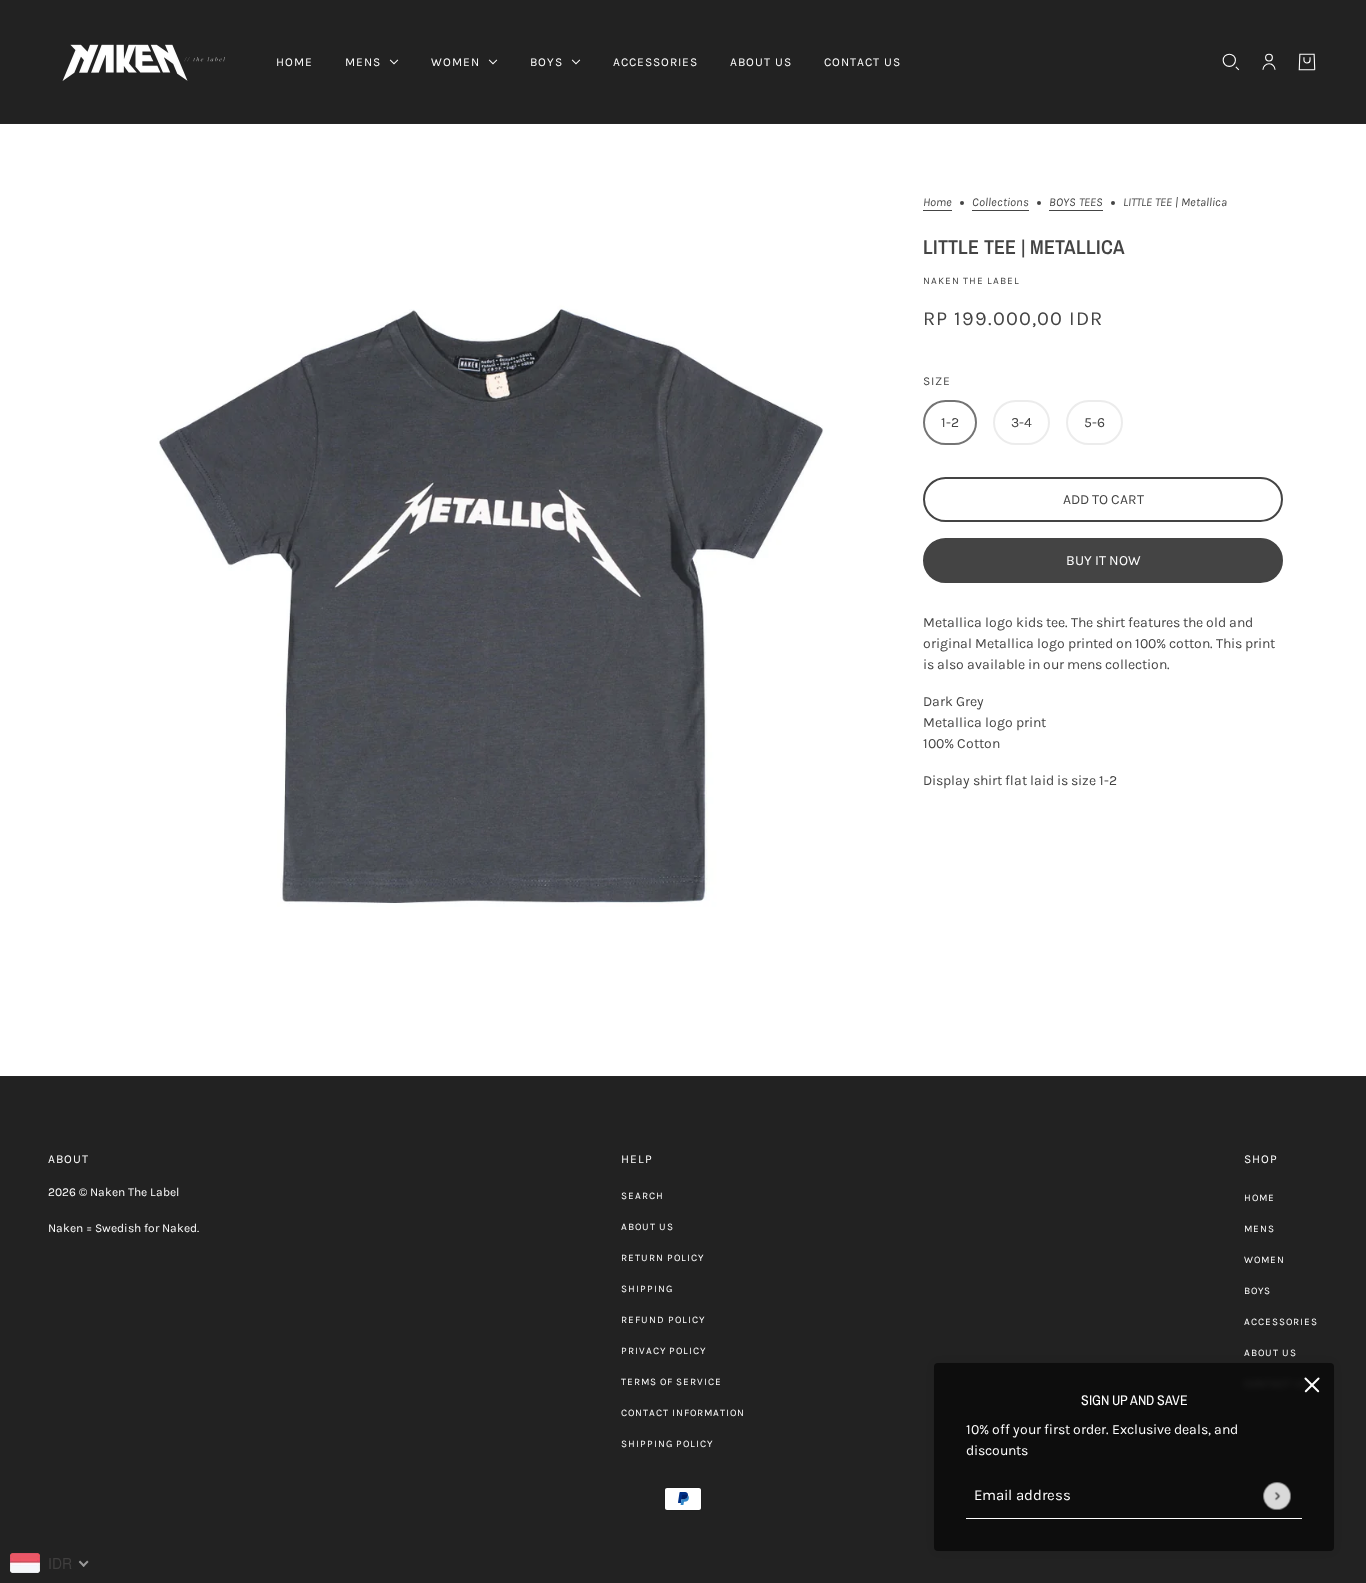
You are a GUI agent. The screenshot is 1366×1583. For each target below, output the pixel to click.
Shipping (647, 1289)
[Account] (1269, 62)
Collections (1000, 202)
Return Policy (662, 1258)
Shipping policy (667, 1444)
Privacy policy (663, 1351)
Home (937, 202)
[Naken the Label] (146, 62)
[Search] (1231, 62)
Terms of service (671, 1382)
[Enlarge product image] (487, 600)
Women (1264, 1260)
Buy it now (1103, 560)
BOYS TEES (1076, 202)
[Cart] (1307, 62)
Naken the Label (971, 281)
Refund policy (663, 1320)
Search (642, 1196)
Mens (1259, 1229)
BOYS (1257, 1291)
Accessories (1281, 1322)
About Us (647, 1227)
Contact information (683, 1413)
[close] (1312, 1385)
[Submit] (1276, 1495)
